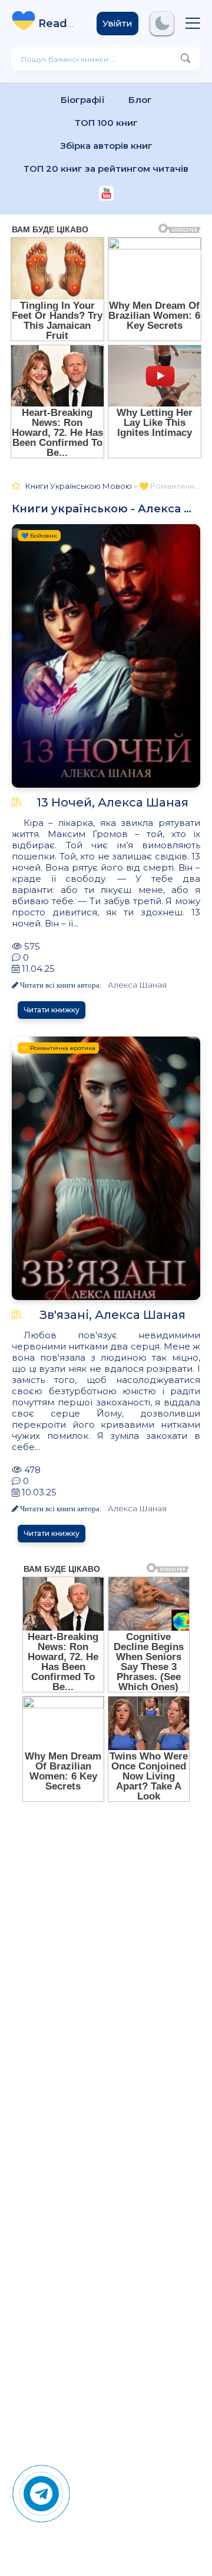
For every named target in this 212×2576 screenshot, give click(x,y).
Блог (140, 100)
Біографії (83, 100)
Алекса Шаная (137, 985)
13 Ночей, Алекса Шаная (112, 802)
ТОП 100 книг (106, 123)
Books (59, 24)
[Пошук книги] (185, 59)
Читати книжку (52, 1010)
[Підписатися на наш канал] (106, 194)
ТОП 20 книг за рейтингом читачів (106, 169)
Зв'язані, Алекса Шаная (112, 1315)
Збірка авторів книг (106, 146)
